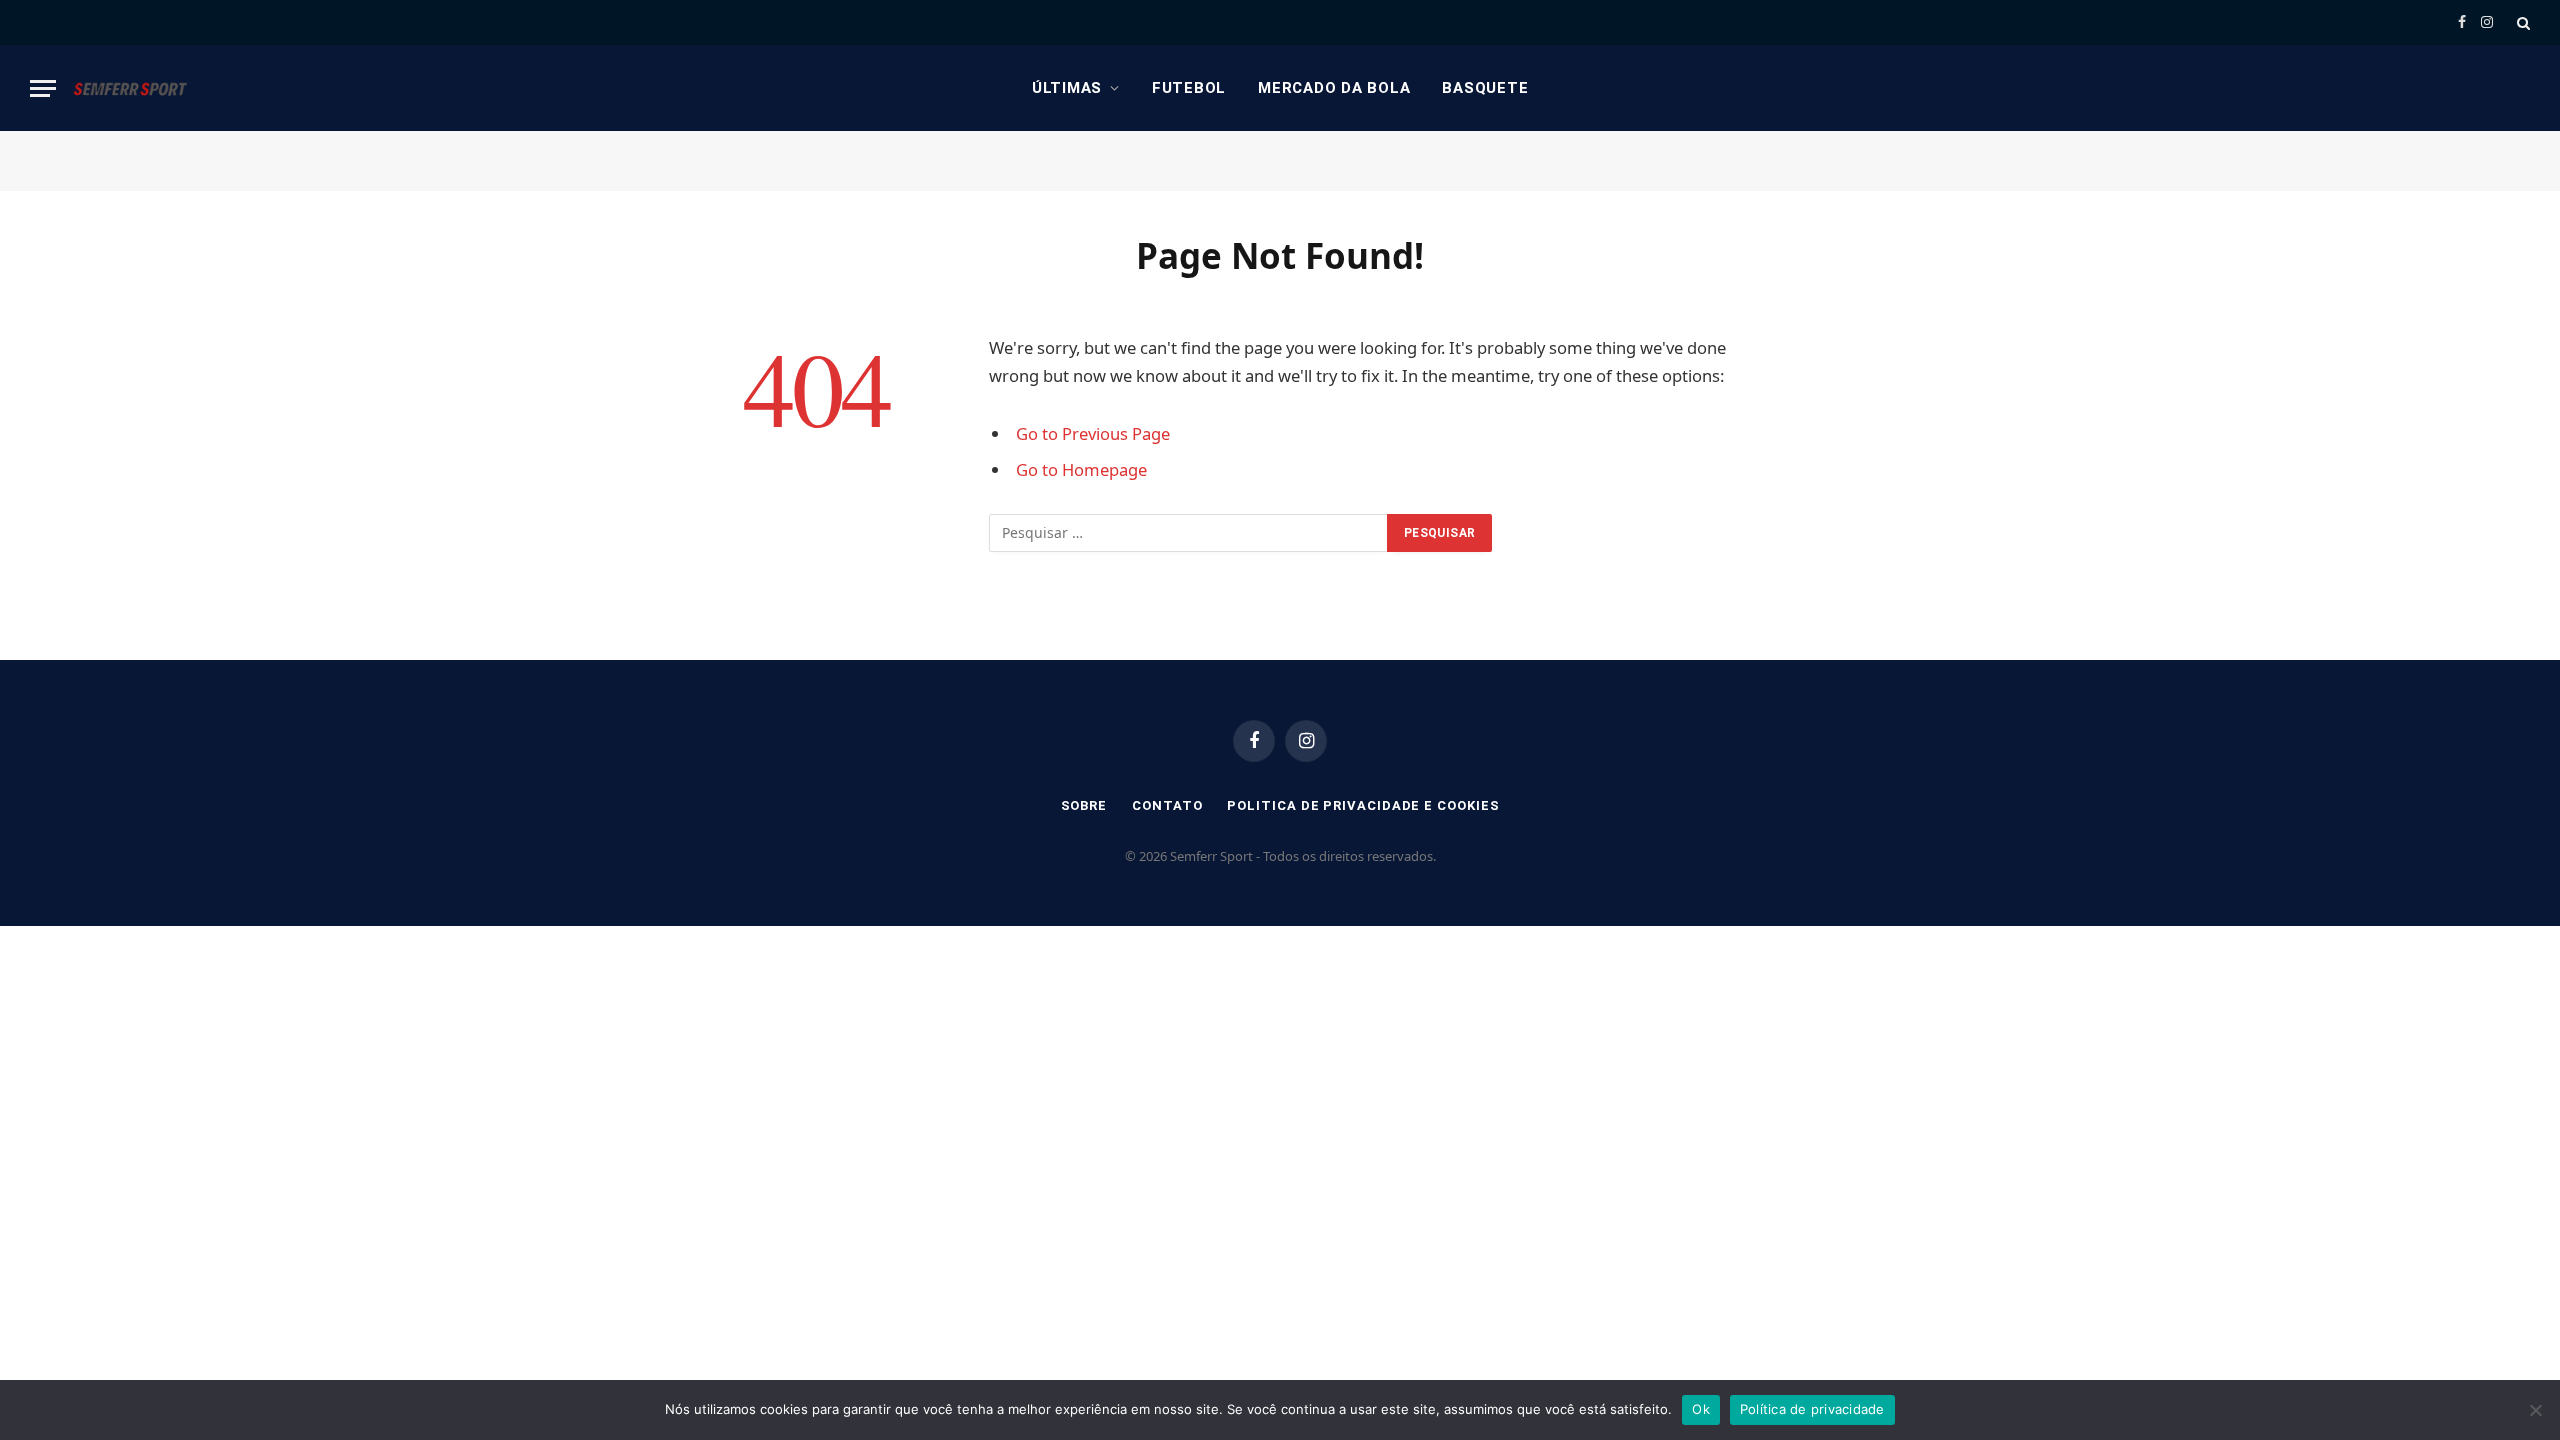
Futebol (1189, 88)
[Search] (2521, 22)
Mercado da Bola (1334, 88)
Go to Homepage (1081, 469)
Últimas (1067, 88)
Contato (1167, 805)
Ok (1701, 1409)
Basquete (1485, 88)
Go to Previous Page (1093, 433)
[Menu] (43, 88)
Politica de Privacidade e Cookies (1363, 805)
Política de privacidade (1812, 1409)
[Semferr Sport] (130, 88)
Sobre (1084, 805)
